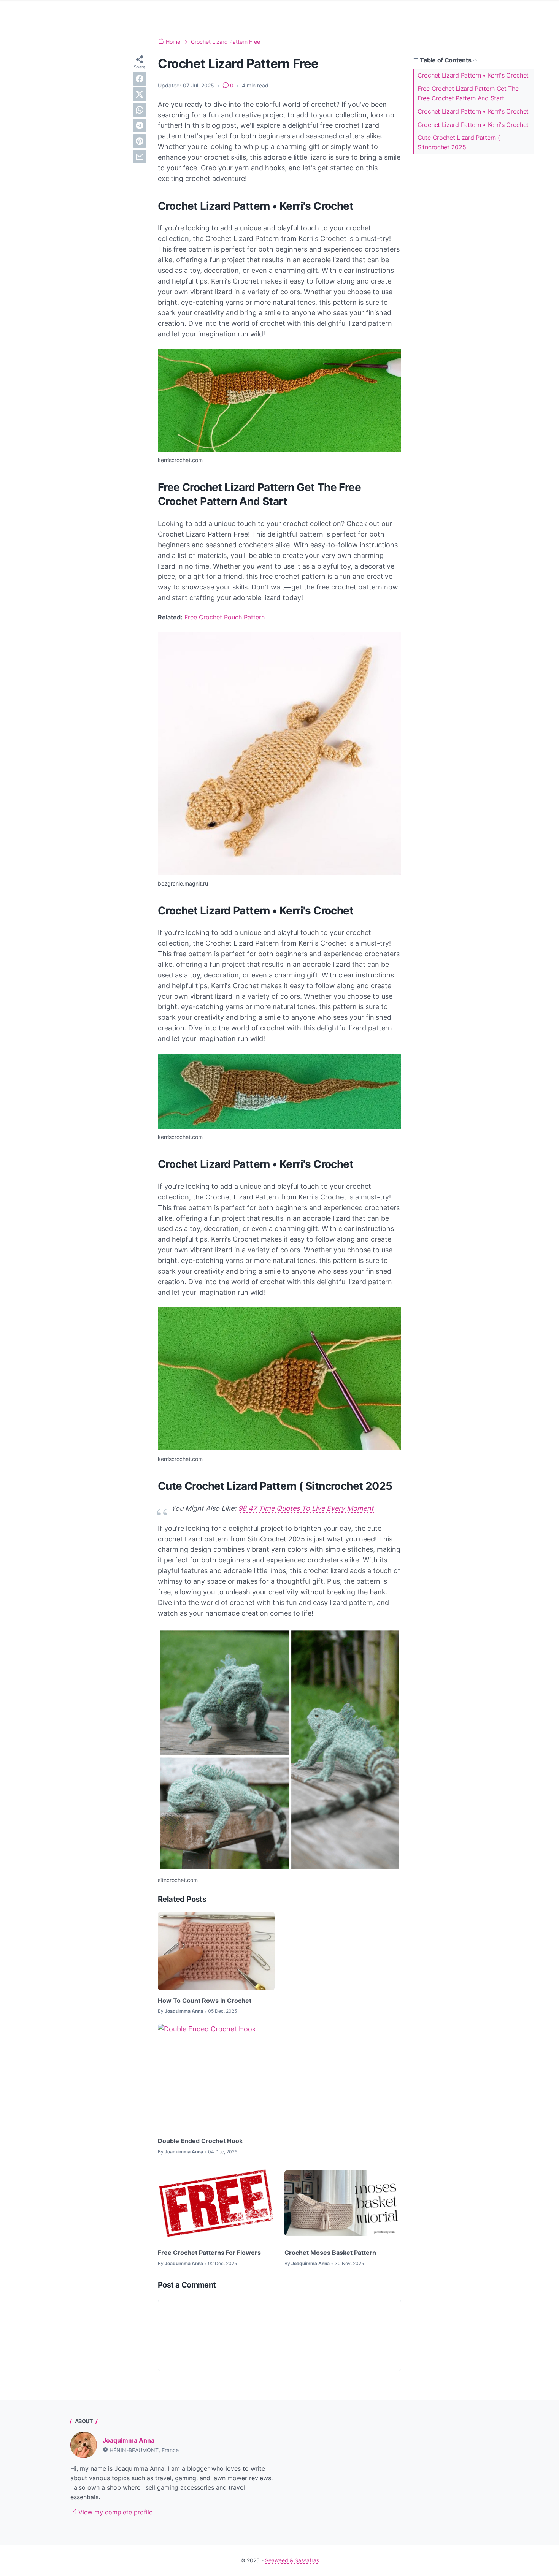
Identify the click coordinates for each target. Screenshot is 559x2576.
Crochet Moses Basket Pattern (330, 2253)
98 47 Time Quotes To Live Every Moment (306, 1508)
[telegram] (140, 125)
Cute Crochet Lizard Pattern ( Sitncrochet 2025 (459, 142)
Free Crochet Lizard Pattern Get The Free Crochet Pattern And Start (468, 93)
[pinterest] (140, 141)
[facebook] (140, 79)
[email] (140, 157)
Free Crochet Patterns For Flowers (209, 2253)
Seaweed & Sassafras (292, 2560)
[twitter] (140, 94)
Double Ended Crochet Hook (200, 2141)
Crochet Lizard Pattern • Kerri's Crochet (473, 75)
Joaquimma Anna (129, 2440)
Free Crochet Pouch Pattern (225, 617)
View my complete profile (114, 2512)
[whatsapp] (140, 110)
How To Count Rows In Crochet (205, 2001)
